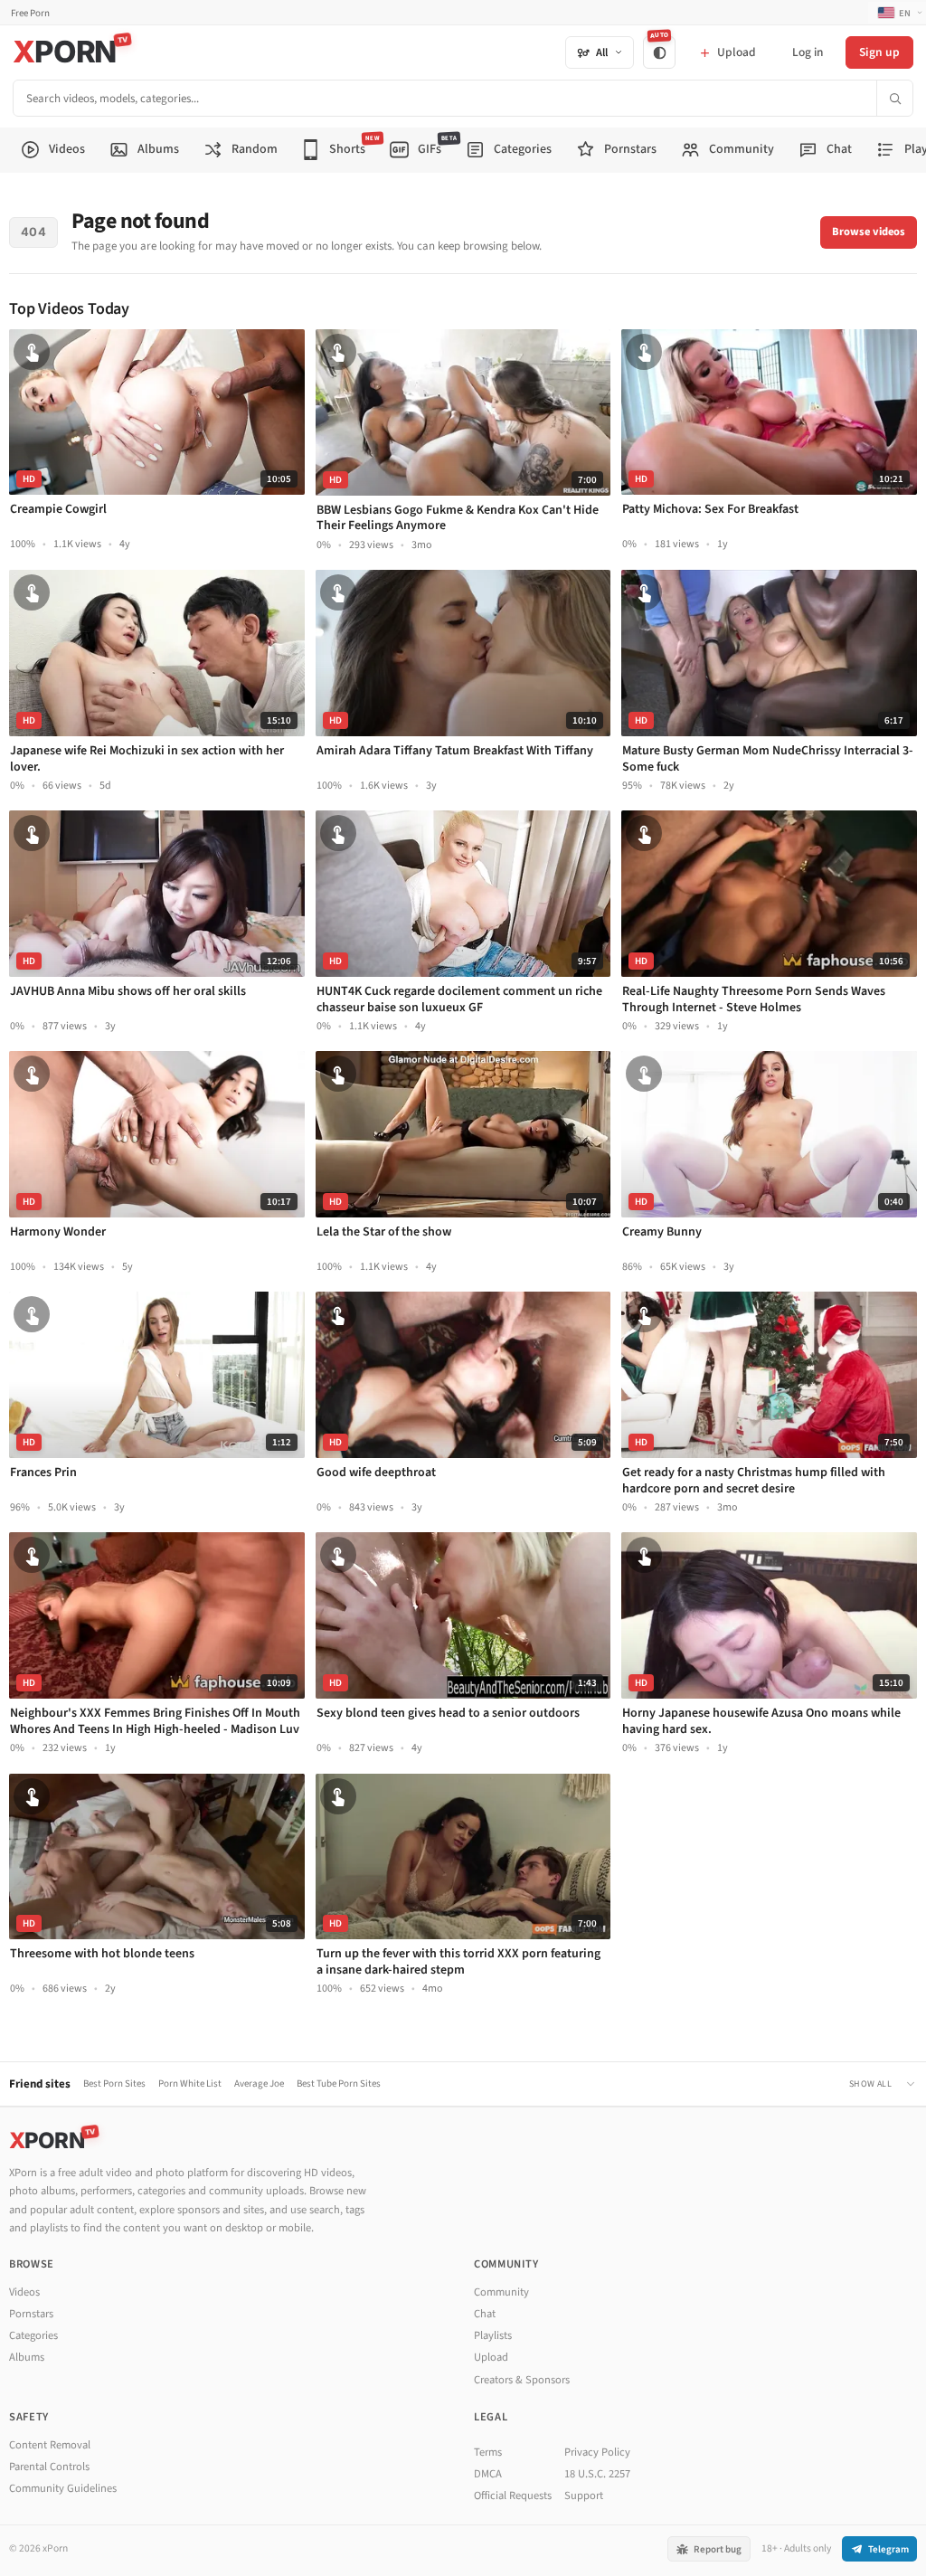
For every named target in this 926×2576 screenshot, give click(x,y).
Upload (491, 2357)
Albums (27, 2357)
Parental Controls (49, 2467)
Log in (808, 52)
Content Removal (50, 2445)
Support (584, 2495)
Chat (485, 2314)
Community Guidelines (63, 2488)
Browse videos (869, 232)
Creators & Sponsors (522, 2380)
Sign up (879, 52)
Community (501, 2292)
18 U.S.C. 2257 (597, 2474)
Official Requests (513, 2495)
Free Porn (30, 13)
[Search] (894, 98)
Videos (24, 2292)
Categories (33, 2335)
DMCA (488, 2474)
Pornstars (31, 2314)
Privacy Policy (597, 2452)
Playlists (493, 2335)
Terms (488, 2452)
